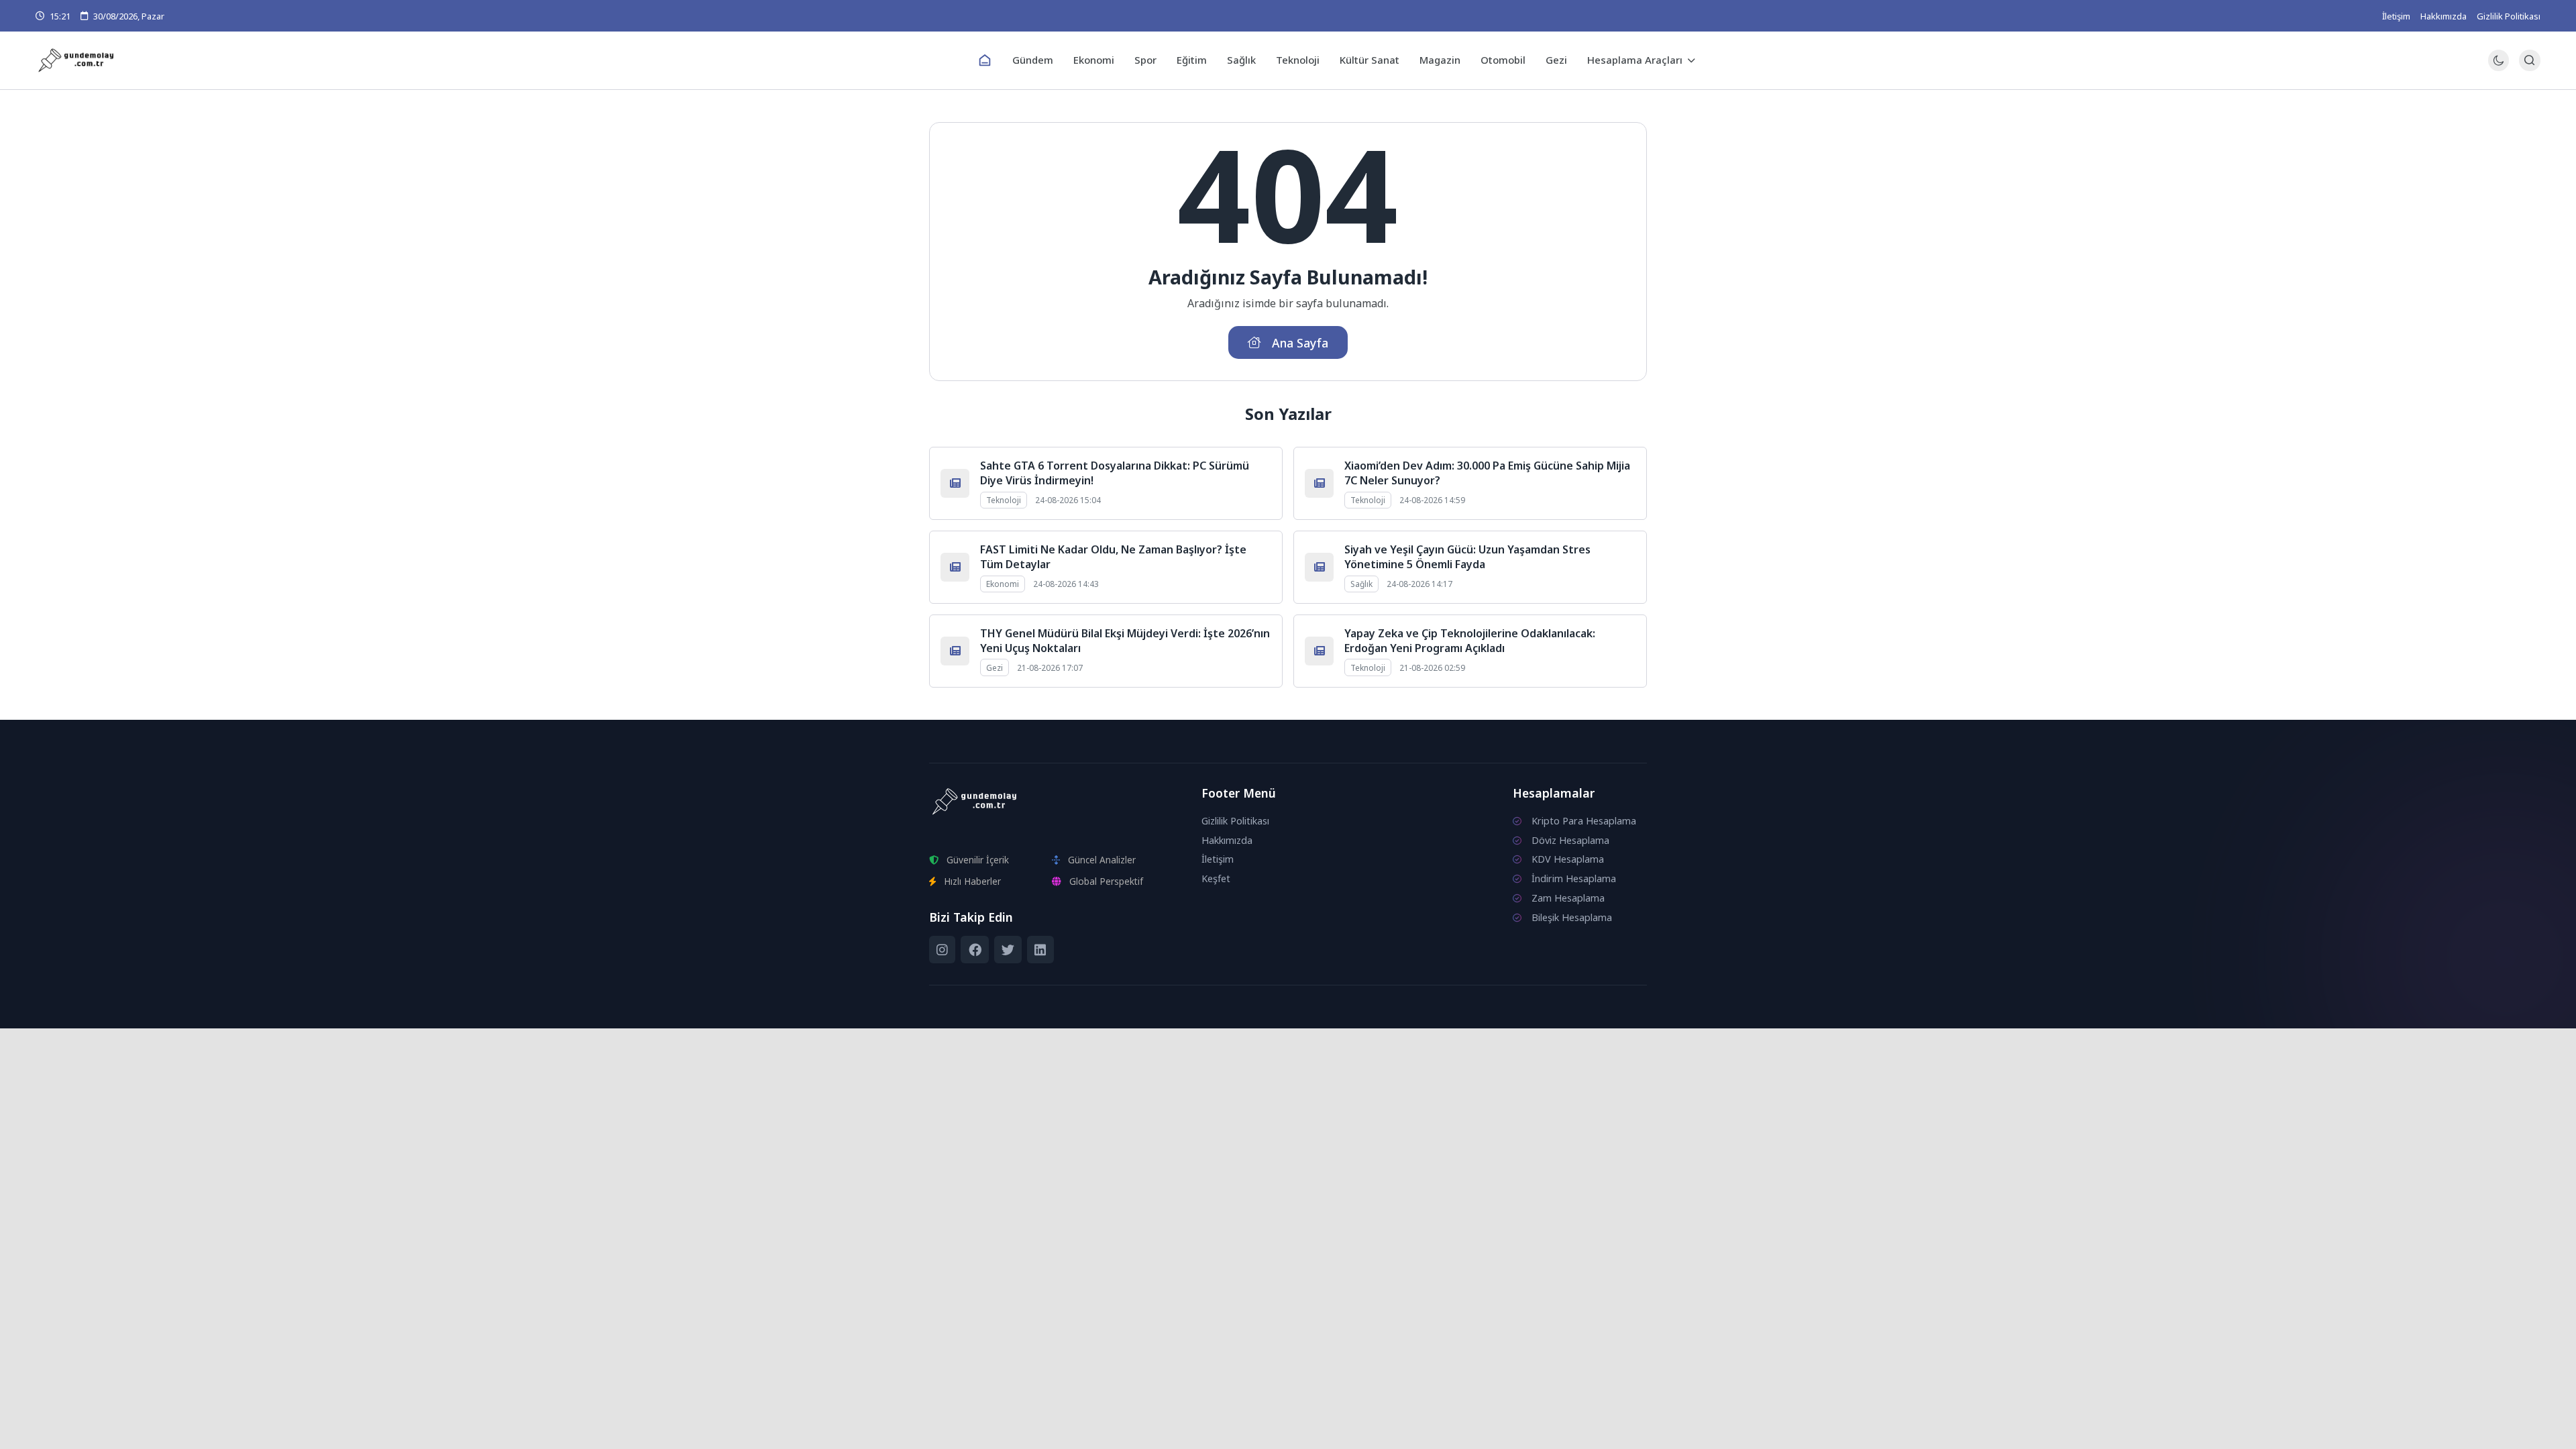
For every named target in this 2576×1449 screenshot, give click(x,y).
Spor (1145, 60)
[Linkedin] (1040, 950)
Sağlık (1241, 60)
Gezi (1556, 60)
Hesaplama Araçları (1635, 60)
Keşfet (1216, 878)
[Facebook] (974, 950)
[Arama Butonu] (2529, 60)
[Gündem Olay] (453, 61)
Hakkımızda (2444, 16)
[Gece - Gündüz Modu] (2499, 67)
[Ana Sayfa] (985, 60)
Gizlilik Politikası (2509, 16)
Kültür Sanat (1370, 60)
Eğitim (1192, 60)
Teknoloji (1298, 60)
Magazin (1440, 60)
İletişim (2396, 16)
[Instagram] (942, 950)
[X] (1008, 950)
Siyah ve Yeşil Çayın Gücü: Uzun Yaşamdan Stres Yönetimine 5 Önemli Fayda (1467, 557)
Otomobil (1503, 60)
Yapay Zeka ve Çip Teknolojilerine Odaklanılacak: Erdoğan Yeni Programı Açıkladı (1470, 641)
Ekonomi (1094, 60)
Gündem (1033, 60)
